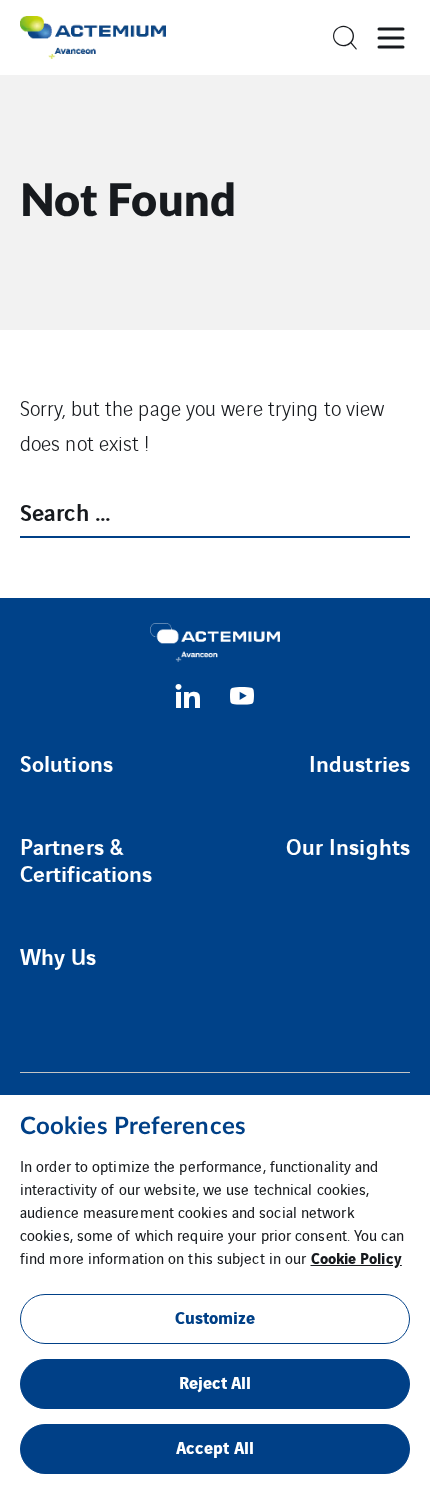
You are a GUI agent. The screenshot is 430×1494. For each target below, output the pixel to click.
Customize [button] (215, 1316)
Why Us (58, 956)
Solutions (66, 763)
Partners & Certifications (86, 859)
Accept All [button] (215, 1446)
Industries (359, 763)
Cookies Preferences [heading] (133, 1127)
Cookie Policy (356, 1257)
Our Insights (348, 846)
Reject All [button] (215, 1381)
